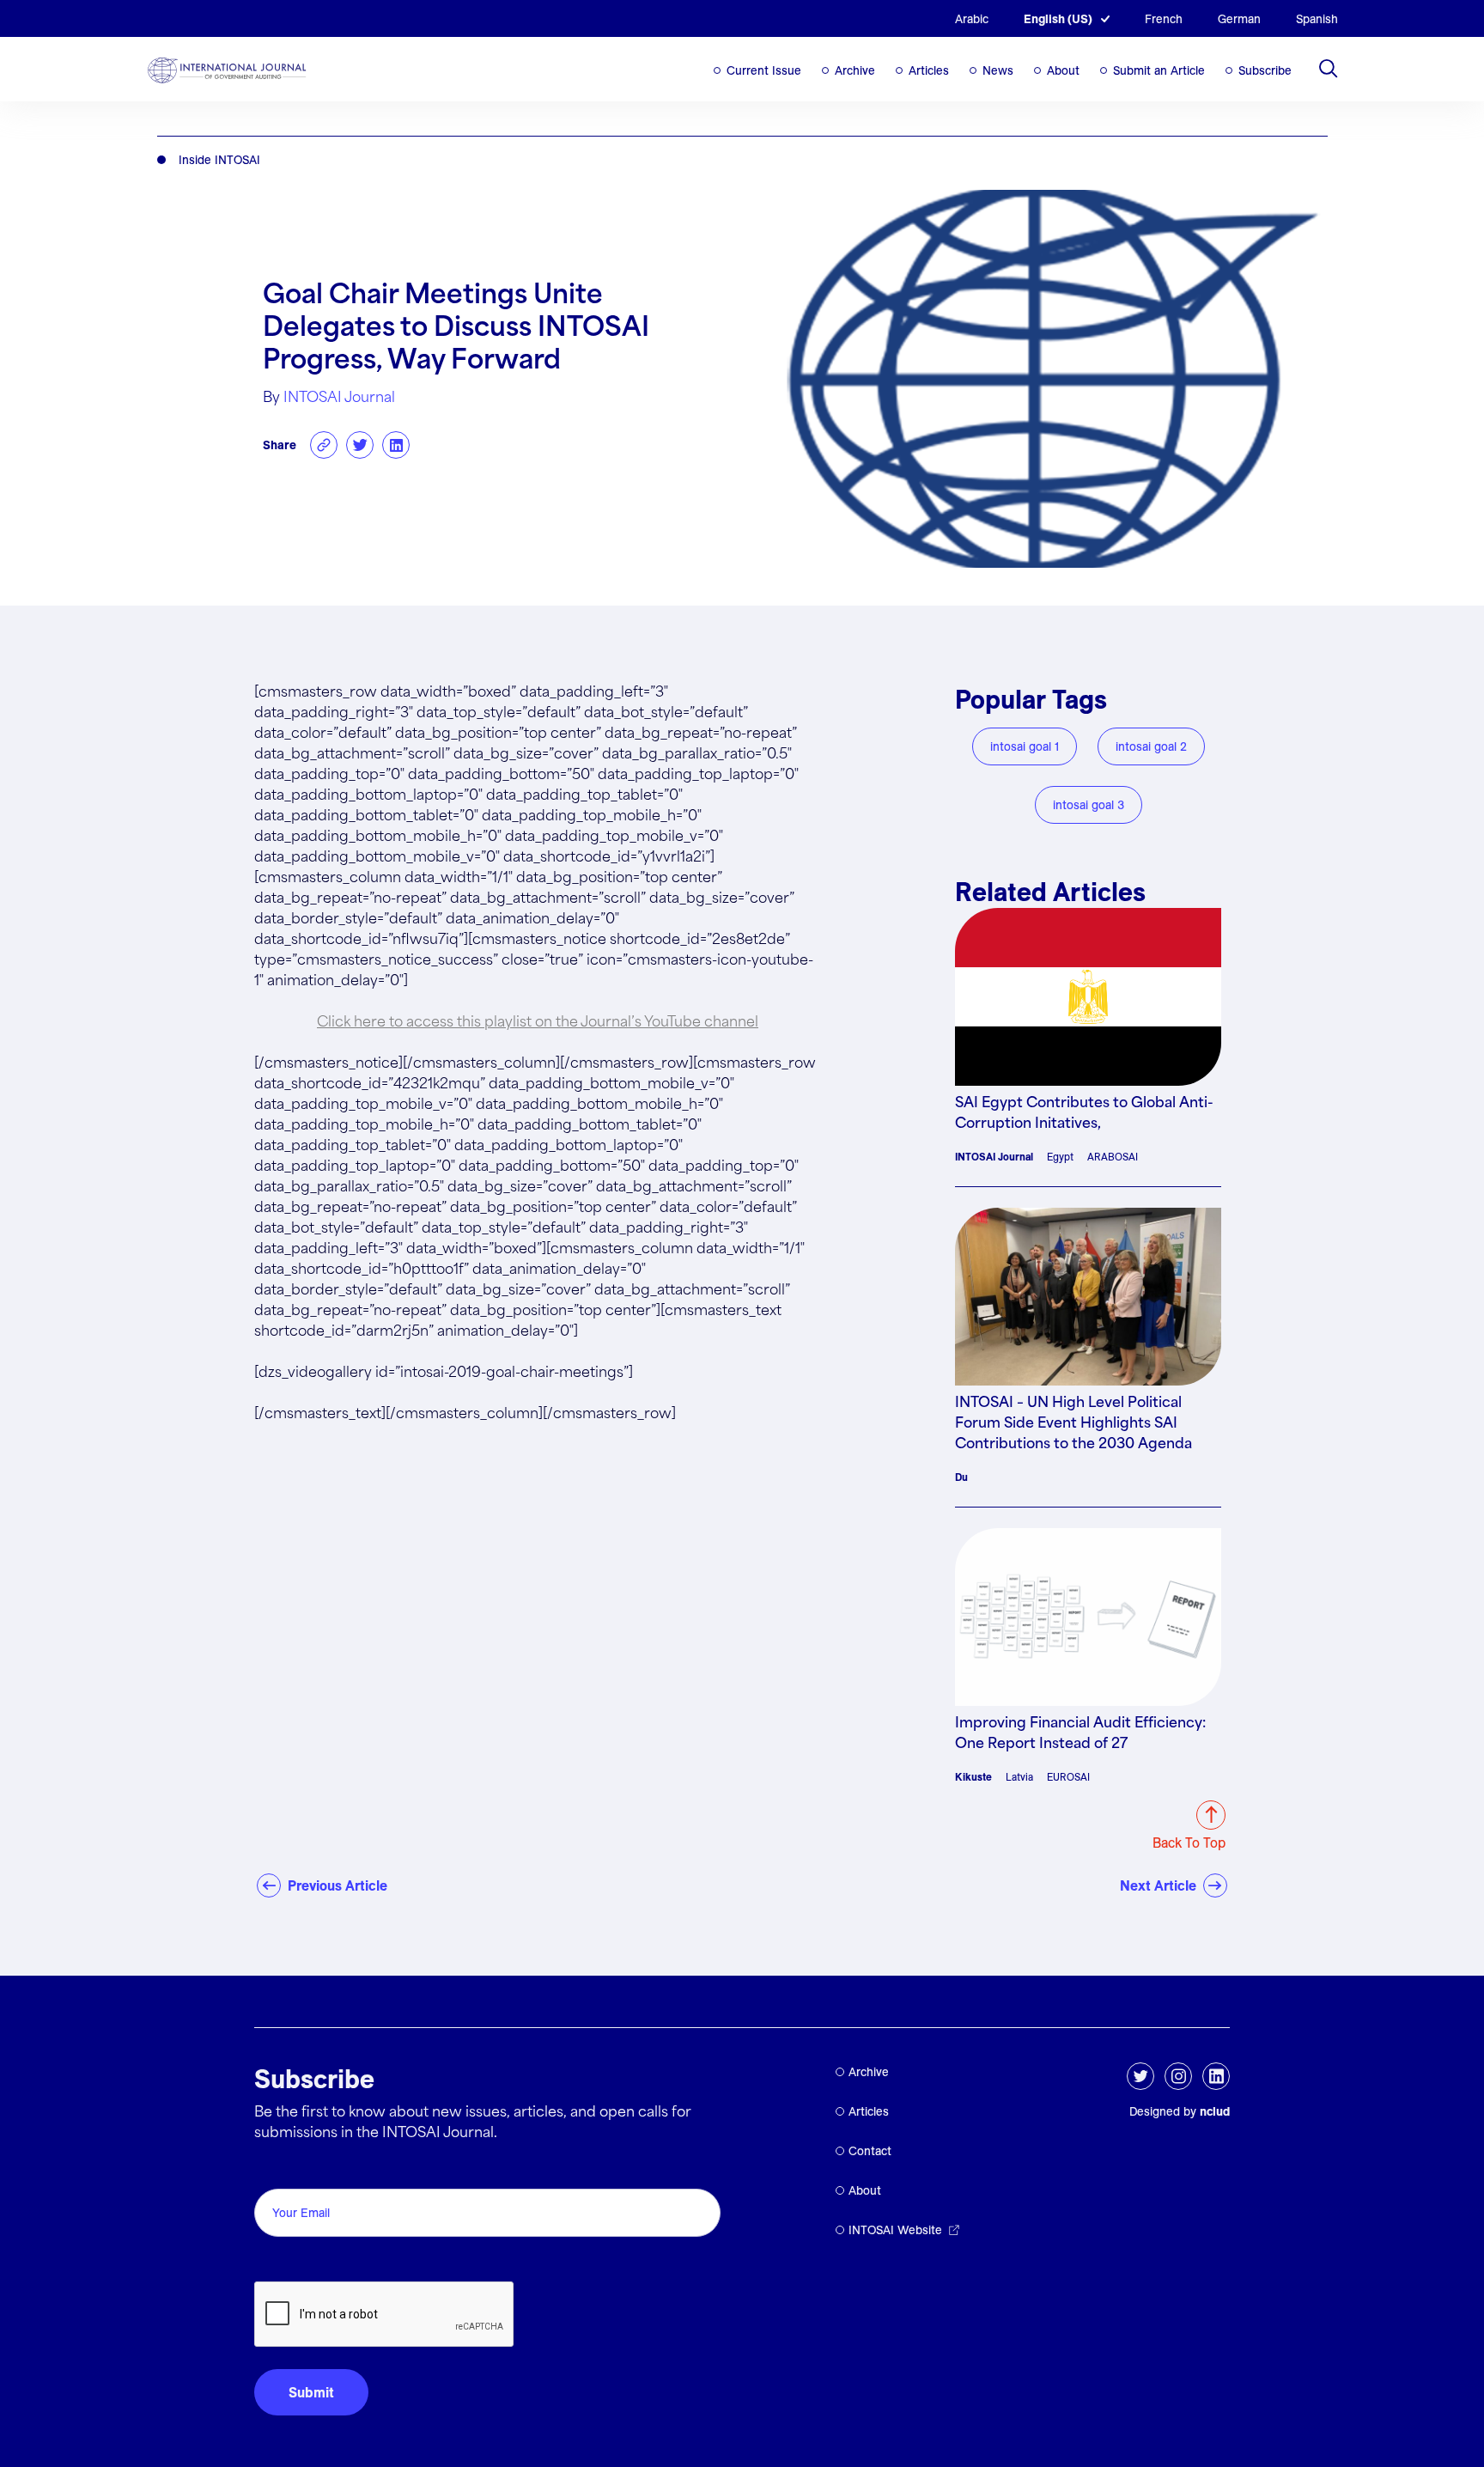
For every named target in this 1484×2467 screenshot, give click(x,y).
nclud (1215, 2111)
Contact (870, 2151)
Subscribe (1265, 70)
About (1063, 70)
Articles (929, 70)
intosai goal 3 (1089, 805)
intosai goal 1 (1025, 746)
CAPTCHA (295, 2262)
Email (276, 2169)
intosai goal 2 (1151, 746)
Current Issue (764, 70)
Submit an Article (1159, 70)
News (998, 70)
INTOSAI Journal (339, 398)
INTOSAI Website (895, 2230)
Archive (855, 70)
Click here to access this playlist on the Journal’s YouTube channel (538, 1023)
